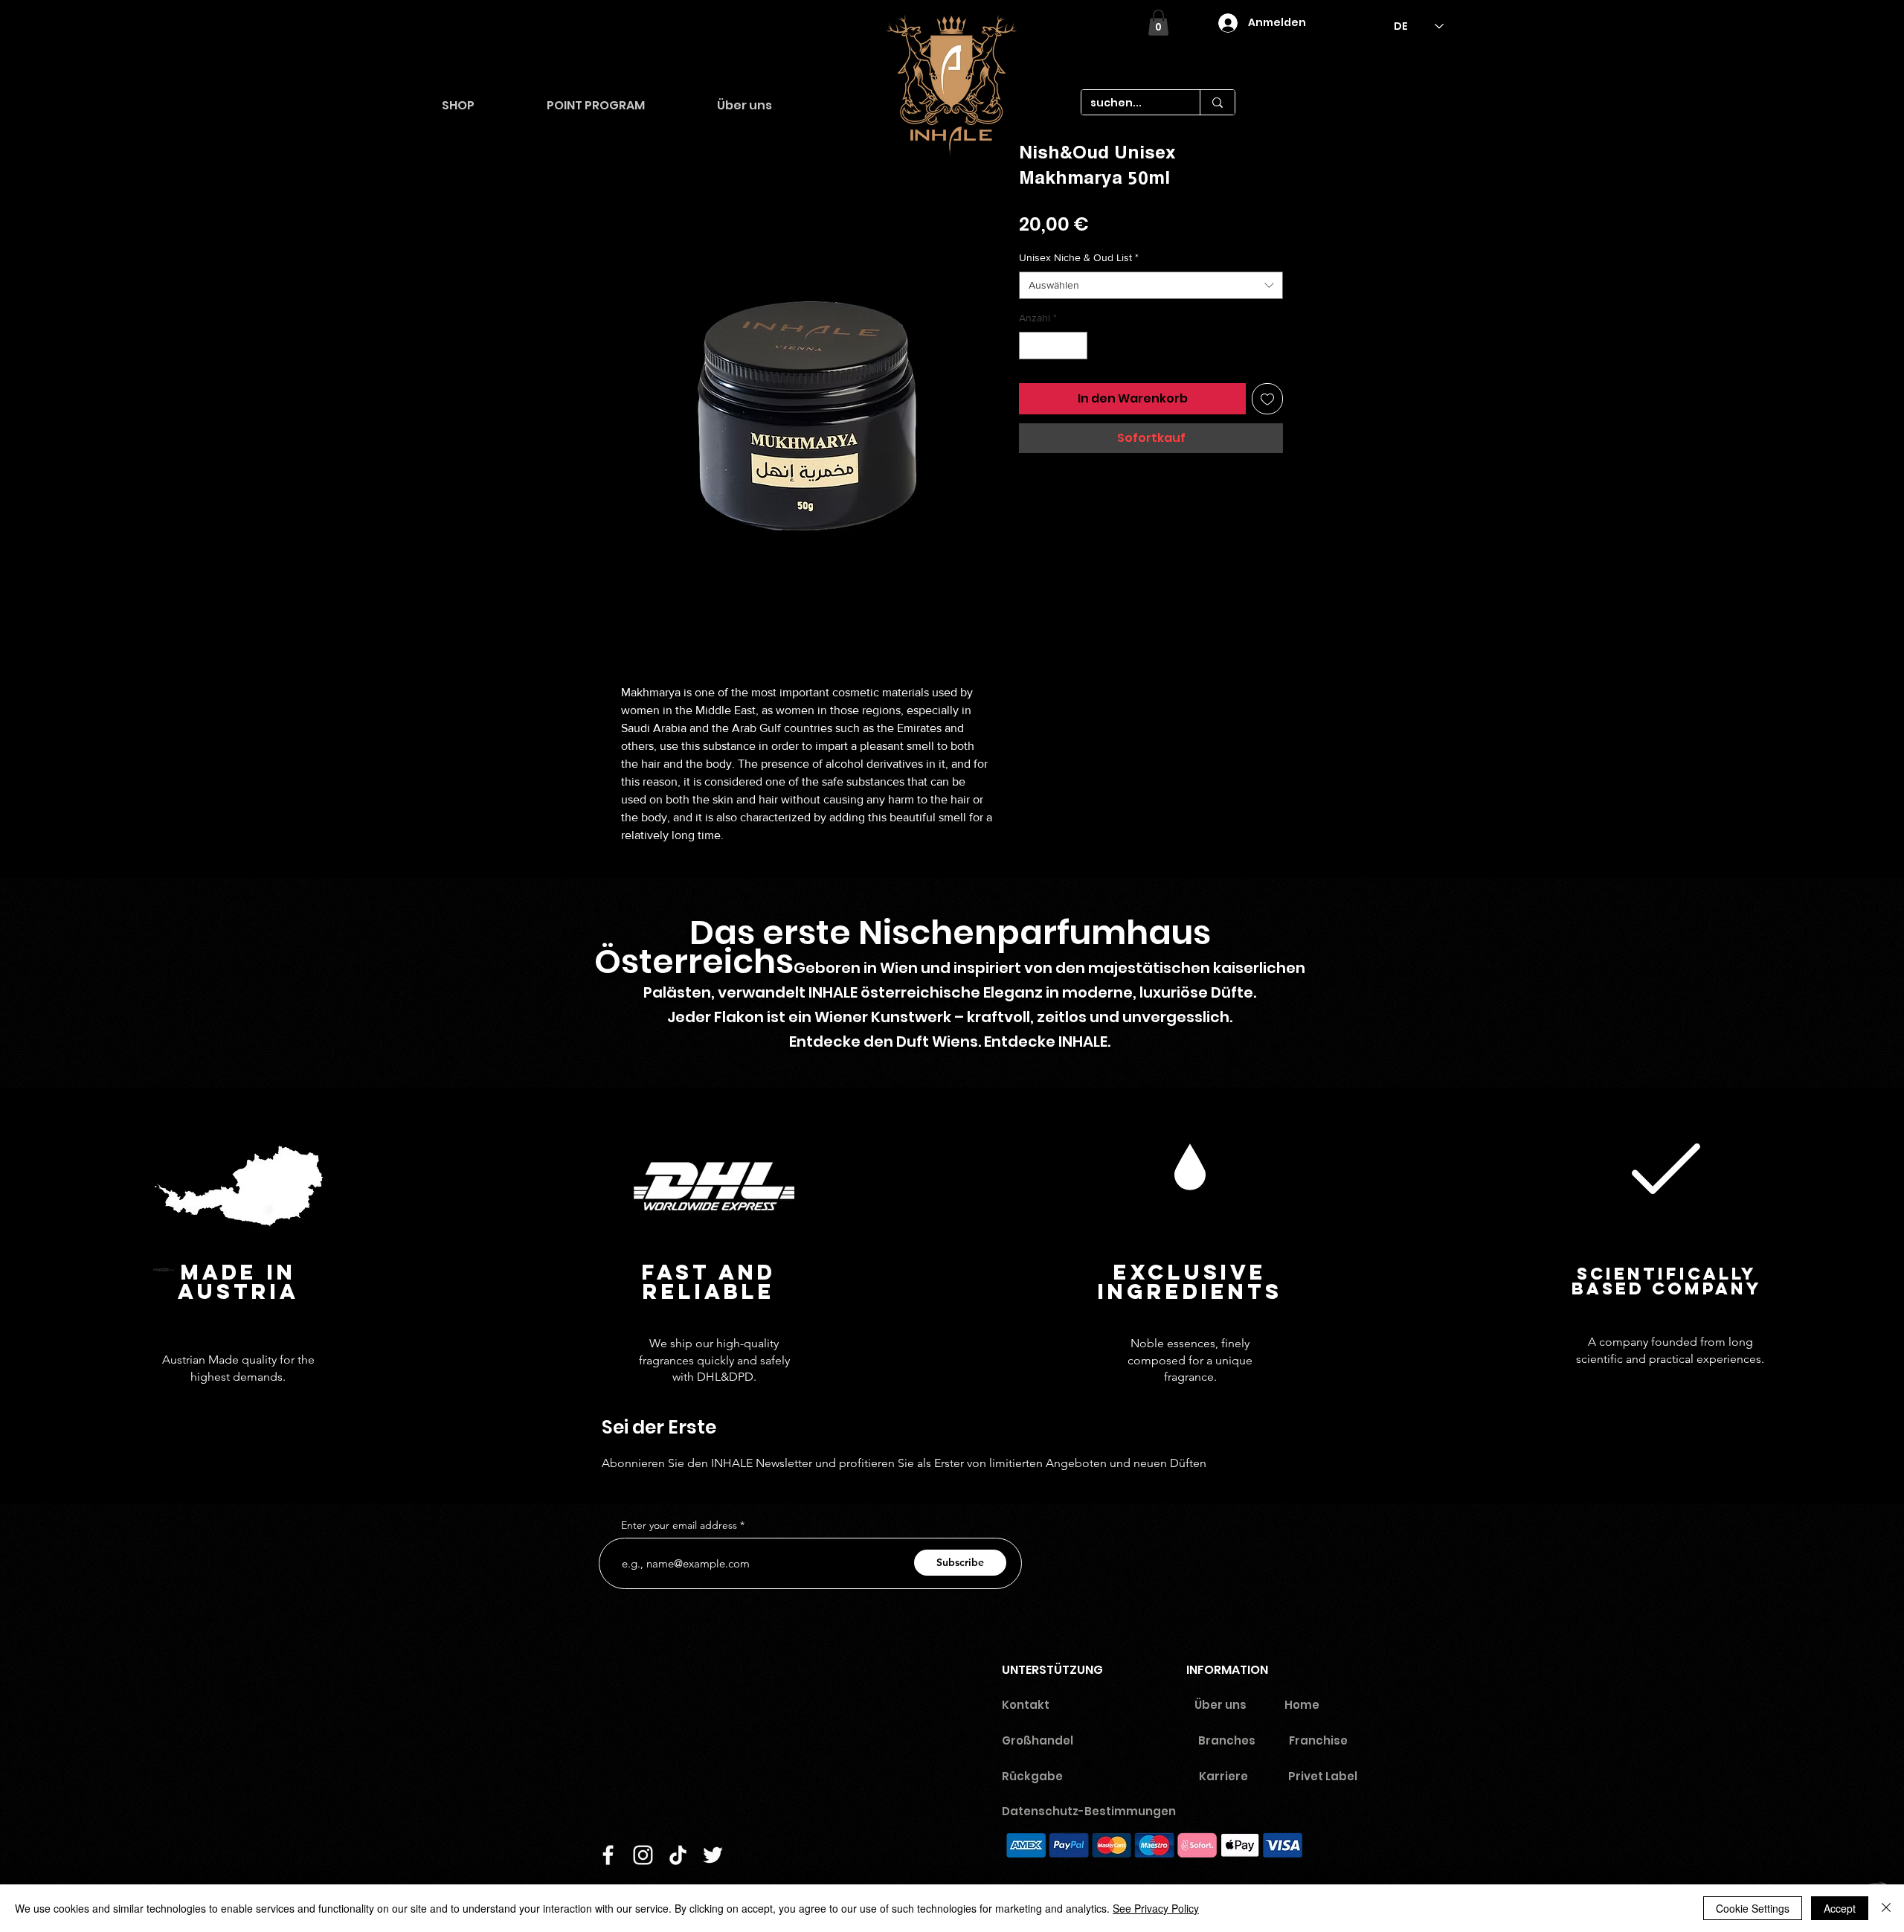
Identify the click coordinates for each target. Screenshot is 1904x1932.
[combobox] (1151, 286)
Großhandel (1038, 1740)
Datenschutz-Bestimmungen (1094, 1811)
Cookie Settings (1753, 1908)
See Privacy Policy (1156, 1908)
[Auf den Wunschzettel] (1267, 399)
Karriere (1223, 1776)
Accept (1840, 1908)
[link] (1158, 23)
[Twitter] (713, 1855)
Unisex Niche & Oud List (1079, 257)
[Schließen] (1886, 1908)
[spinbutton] (1053, 346)
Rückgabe (1032, 1776)
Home (1302, 1705)
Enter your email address (679, 1525)
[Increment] (1076, 346)
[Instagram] (643, 1855)
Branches (1227, 1740)
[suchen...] (1217, 102)
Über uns (1220, 1705)
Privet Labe (1321, 1776)
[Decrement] (1030, 346)
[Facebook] (608, 1855)
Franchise (1318, 1740)
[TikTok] (678, 1855)
